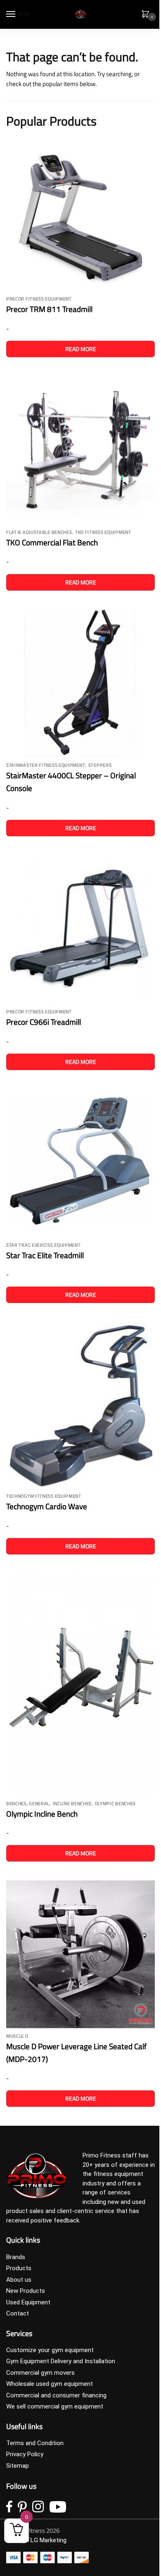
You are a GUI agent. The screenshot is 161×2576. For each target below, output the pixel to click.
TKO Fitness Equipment (103, 532)
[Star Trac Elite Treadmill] (80, 1163)
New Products (26, 2291)
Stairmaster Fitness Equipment (46, 765)
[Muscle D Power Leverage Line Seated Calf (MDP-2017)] (80, 1954)
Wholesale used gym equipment (50, 2384)
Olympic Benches (116, 1803)
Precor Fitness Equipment (39, 299)
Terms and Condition (35, 2443)
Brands (16, 2257)
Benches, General (28, 1803)
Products (19, 2268)
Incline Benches (72, 1803)
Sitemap (18, 2466)
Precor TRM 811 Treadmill (49, 309)
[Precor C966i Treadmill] (80, 930)
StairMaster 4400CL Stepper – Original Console (71, 782)
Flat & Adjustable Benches (39, 532)
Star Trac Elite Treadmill (45, 1255)
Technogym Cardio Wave (47, 1506)
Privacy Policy (25, 2454)
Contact (18, 2313)
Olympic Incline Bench (42, 1814)
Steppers (100, 765)
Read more (81, 349)
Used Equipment (28, 2302)
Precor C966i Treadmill (44, 1022)
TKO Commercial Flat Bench (52, 542)
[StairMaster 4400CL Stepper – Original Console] (80, 683)
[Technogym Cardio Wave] (80, 1405)
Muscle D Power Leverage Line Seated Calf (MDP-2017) (76, 2052)
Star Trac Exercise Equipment (44, 1245)
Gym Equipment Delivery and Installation (61, 2361)
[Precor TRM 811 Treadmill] (80, 216)
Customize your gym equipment (50, 2350)
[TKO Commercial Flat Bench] (80, 450)
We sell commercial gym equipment (55, 2406)
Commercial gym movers (40, 2373)
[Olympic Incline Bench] (80, 1685)
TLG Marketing (46, 2540)
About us (19, 2280)
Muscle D (17, 2036)
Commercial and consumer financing (56, 2395)
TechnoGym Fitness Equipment (44, 1496)
